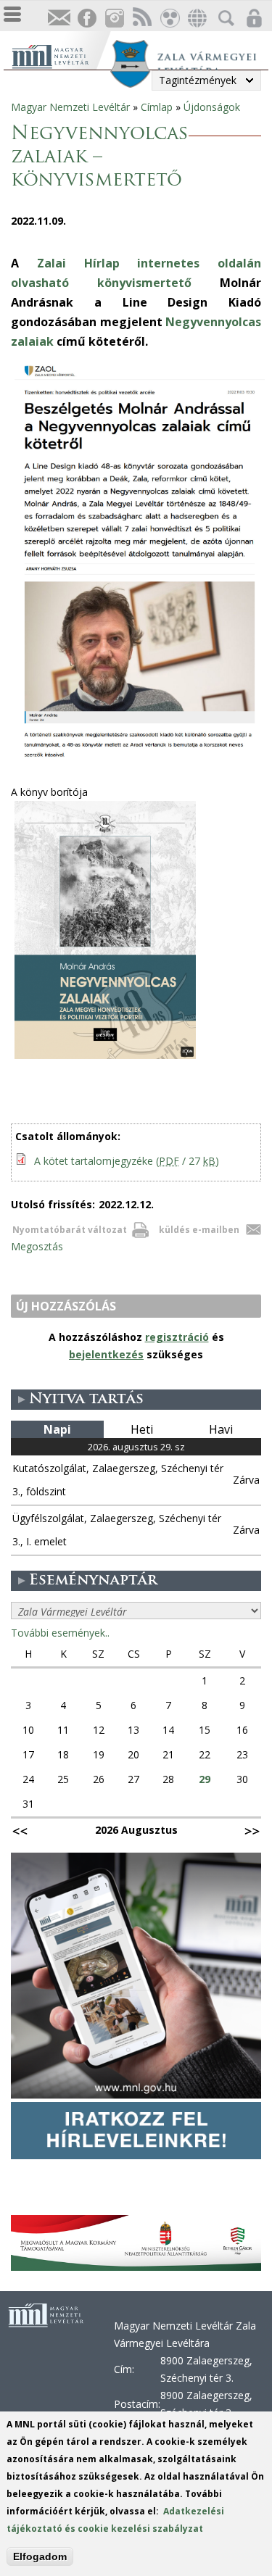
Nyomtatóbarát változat (70, 1230)
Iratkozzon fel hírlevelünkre (59, 18)
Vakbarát (169, 18)
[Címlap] (61, 55)
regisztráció (177, 1337)
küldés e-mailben (199, 1230)
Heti (142, 1429)
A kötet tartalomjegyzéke (127, 1161)
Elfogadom (40, 2556)
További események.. (60, 1633)
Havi (221, 1429)
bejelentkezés (106, 1354)
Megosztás (37, 1246)
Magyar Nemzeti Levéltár (70, 107)
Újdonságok (212, 107)
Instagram (114, 18)
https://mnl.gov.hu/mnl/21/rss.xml (141, 18)
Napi (57, 1429)
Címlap (157, 107)
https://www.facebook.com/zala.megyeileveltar (86, 18)
